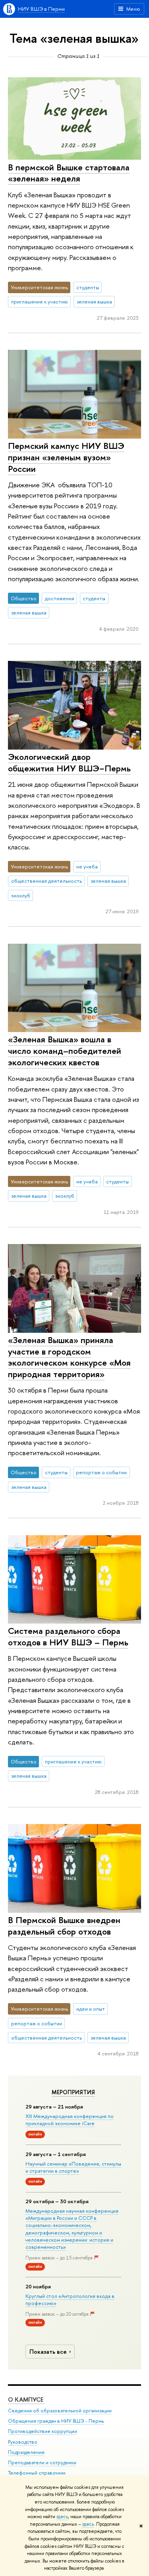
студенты (88, 287)
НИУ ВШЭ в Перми (41, 9)
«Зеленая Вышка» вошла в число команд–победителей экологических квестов (65, 1050)
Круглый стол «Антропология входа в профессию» (70, 2299)
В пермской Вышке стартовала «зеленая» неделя (69, 173)
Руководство (23, 2442)
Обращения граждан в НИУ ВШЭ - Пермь (56, 2421)
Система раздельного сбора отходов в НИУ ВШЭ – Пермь (68, 1636)
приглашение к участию (40, 301)
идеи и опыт (91, 2009)
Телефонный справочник (37, 2473)
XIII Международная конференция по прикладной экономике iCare (70, 2120)
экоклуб (21, 895)
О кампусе (26, 2399)
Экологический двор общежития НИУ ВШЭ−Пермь (69, 762)
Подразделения (26, 2452)
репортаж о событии (101, 1472)
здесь (62, 2517)
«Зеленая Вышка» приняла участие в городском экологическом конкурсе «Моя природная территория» (69, 1357)
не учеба (87, 866)
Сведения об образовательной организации (60, 2411)
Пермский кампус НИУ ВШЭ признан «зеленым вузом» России (66, 457)
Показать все (48, 2352)
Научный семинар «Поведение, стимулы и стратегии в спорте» (73, 2167)
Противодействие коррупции (43, 2431)
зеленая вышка (94, 301)
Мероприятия (73, 2092)
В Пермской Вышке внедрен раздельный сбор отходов (64, 1926)
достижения (60, 598)
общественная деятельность (46, 881)
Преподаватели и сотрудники (42, 2462)
